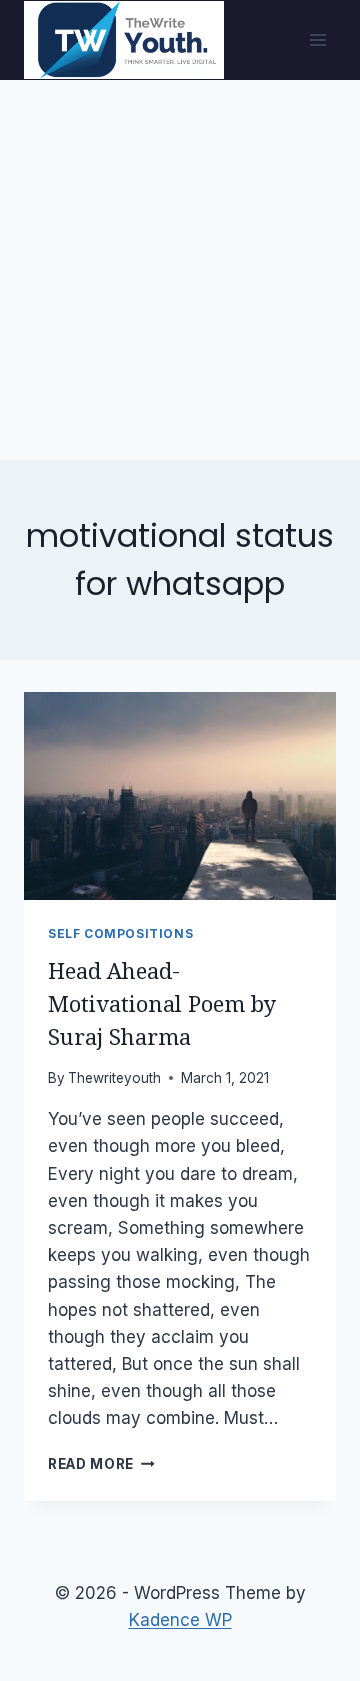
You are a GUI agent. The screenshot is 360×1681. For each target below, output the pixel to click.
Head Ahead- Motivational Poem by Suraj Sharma (162, 1004)
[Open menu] (317, 39)
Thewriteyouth (114, 1078)
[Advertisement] (180, 270)
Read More (101, 1464)
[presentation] (180, 796)
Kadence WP (180, 1620)
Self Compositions (120, 933)
